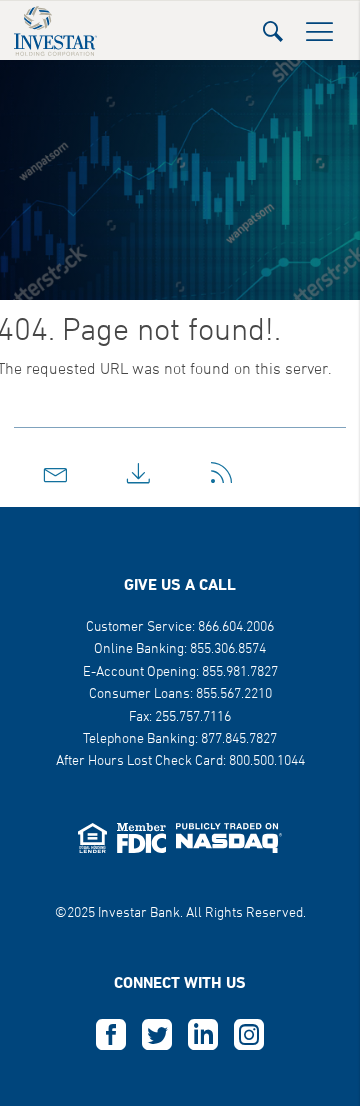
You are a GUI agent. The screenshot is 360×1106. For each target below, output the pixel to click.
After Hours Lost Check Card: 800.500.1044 (180, 761)
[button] (273, 25)
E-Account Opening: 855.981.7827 (180, 672)
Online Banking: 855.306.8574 (180, 649)
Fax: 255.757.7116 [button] (180, 717)
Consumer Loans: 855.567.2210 (180, 694)
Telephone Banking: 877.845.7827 (180, 739)
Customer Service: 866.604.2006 (180, 627)
